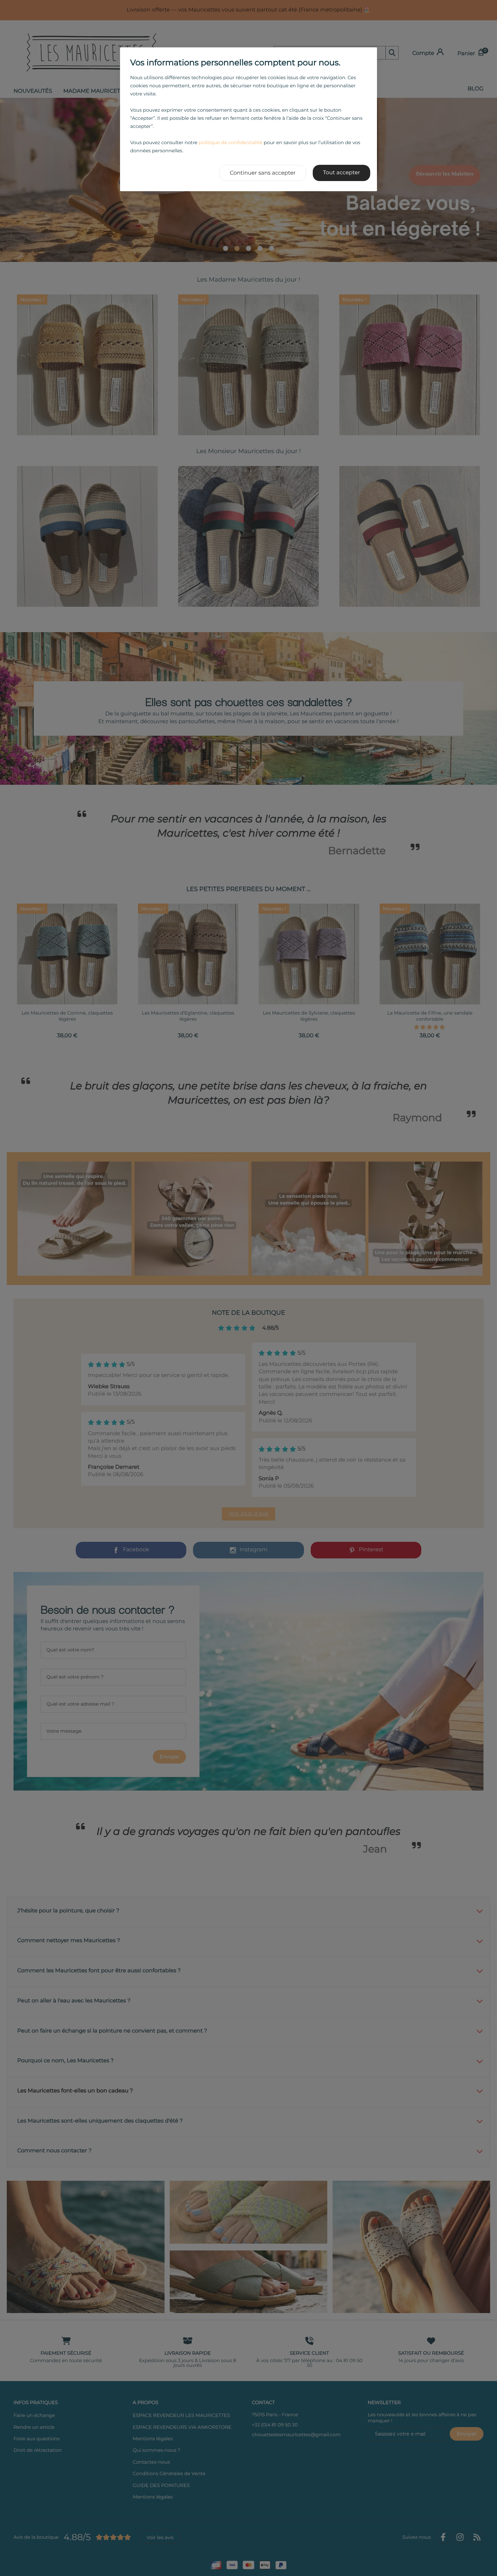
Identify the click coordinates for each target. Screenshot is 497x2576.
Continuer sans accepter (263, 173)
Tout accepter (341, 173)
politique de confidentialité (230, 142)
